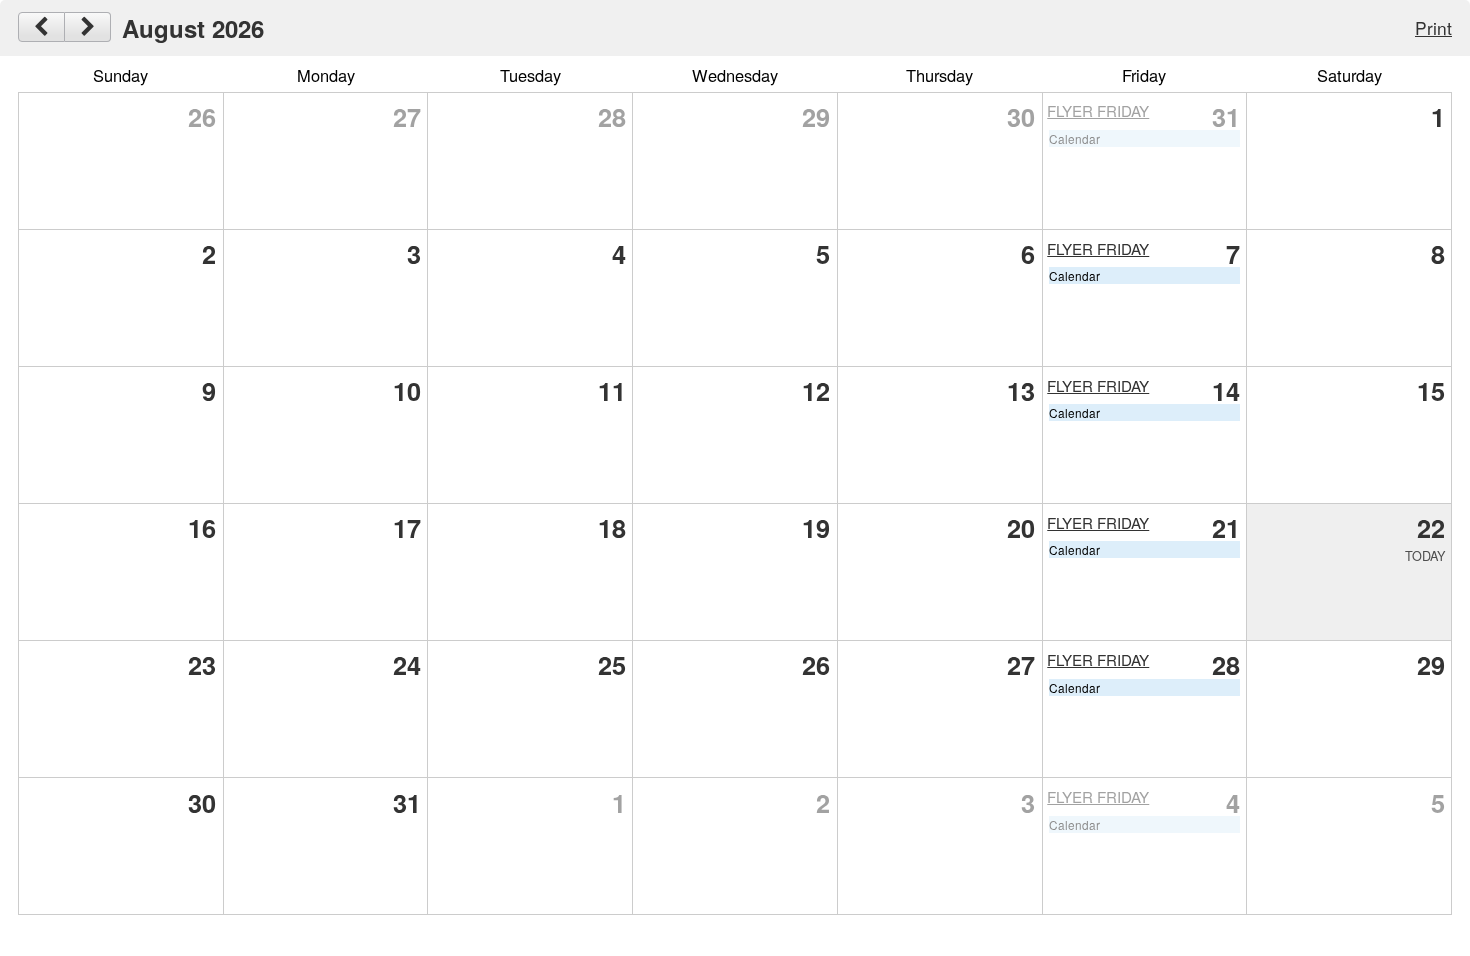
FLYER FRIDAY (1098, 110)
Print (1433, 27)
